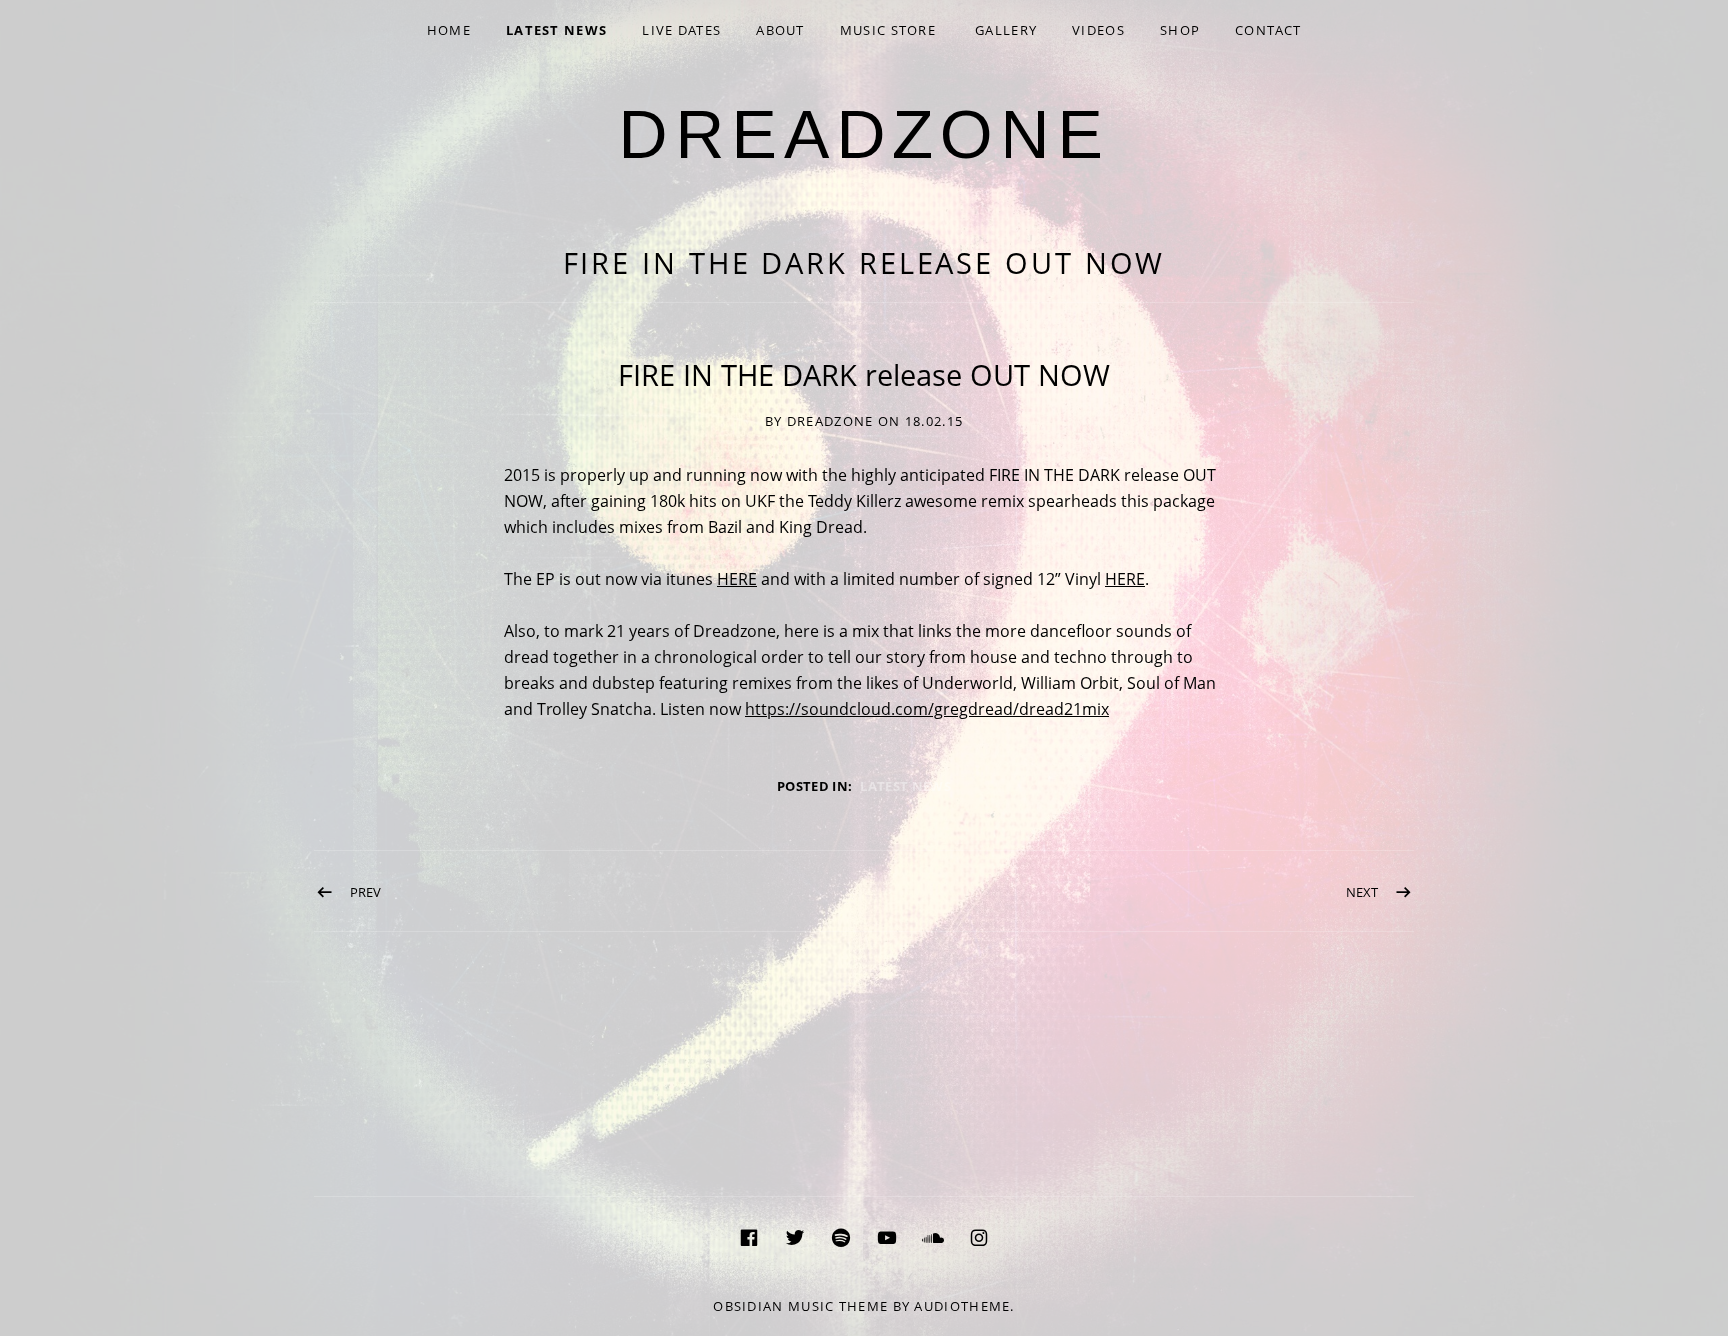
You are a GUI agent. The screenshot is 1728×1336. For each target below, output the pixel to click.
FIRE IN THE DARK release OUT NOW (864, 262)
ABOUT (780, 30)
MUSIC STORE (888, 30)
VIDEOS (1098, 30)
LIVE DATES (681, 30)
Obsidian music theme (800, 1306)
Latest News (905, 786)
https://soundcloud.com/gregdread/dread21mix (927, 709)
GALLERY (1006, 30)
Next (1362, 892)
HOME (449, 30)
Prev (365, 892)
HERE (737, 579)
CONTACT (1268, 30)
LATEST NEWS (556, 30)
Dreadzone (863, 134)
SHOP (1180, 30)
